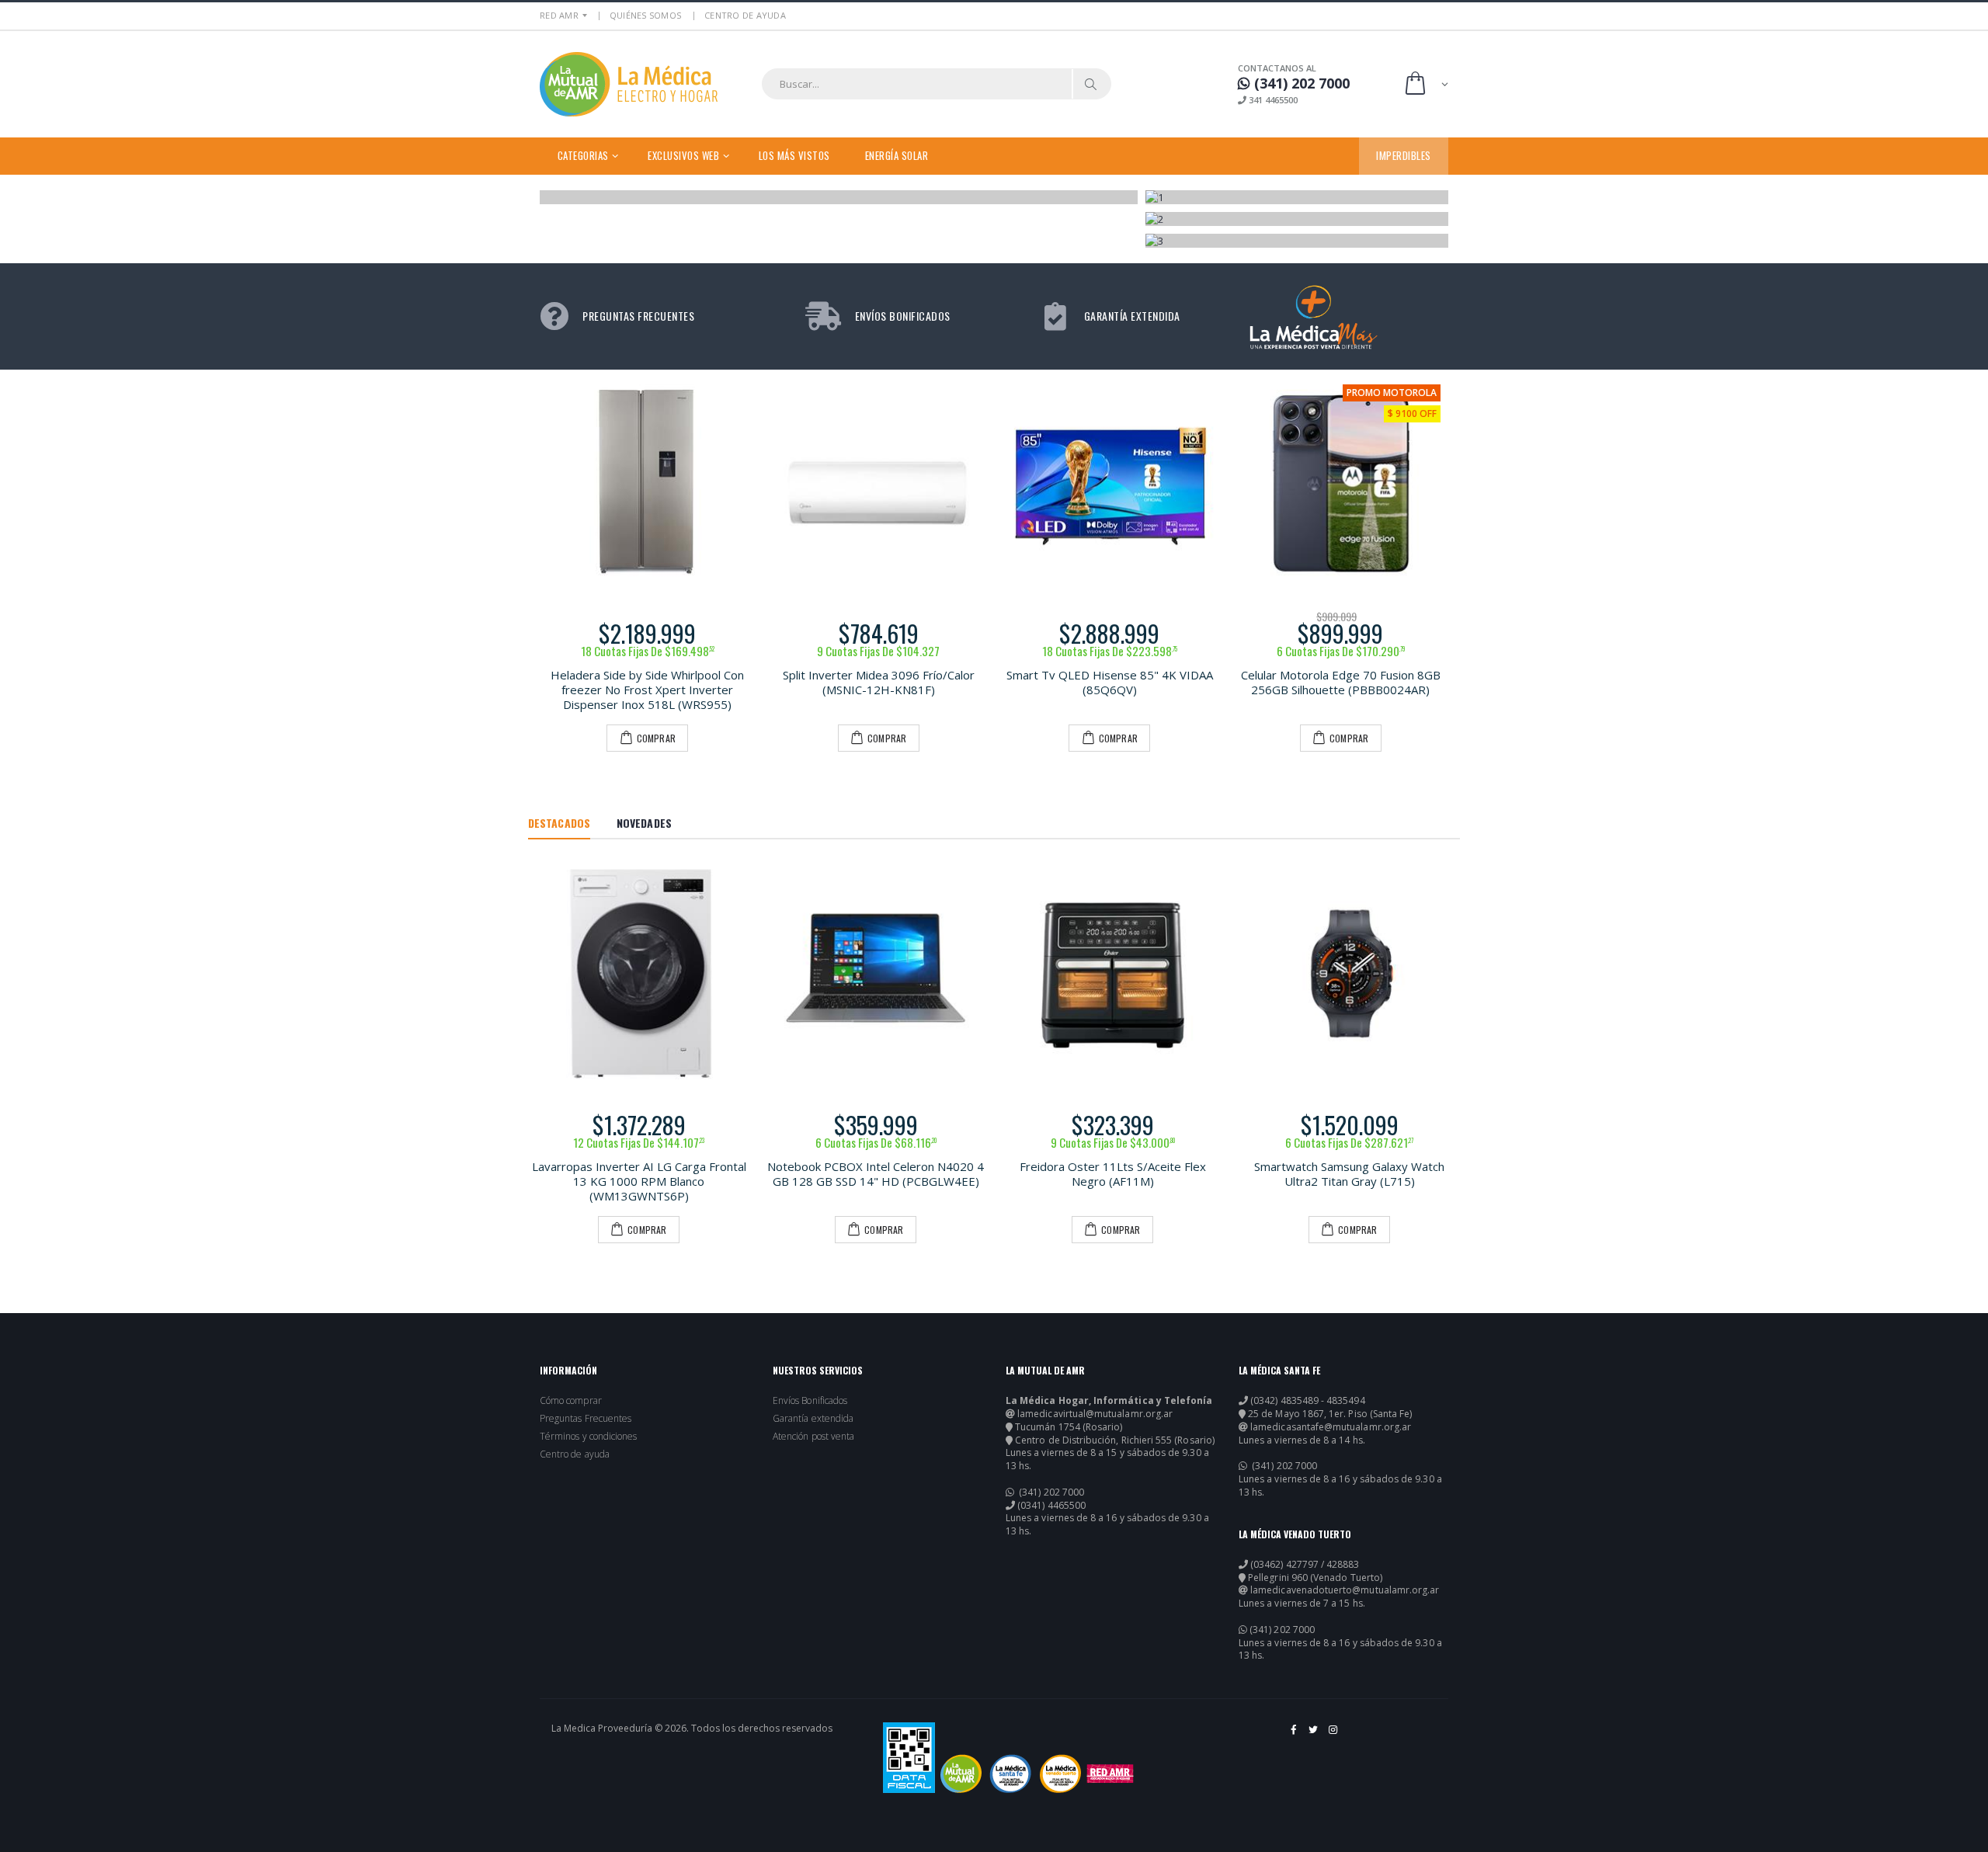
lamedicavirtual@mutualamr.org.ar (1095, 1414)
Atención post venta (813, 1437)
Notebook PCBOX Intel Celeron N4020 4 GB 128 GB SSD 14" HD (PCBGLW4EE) (876, 1174)
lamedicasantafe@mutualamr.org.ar (1331, 1427)
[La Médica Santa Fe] (1011, 1774)
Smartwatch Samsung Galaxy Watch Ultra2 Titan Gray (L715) (1349, 1174)
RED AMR (559, 15)
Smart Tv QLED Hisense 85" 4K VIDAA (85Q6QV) (1110, 682)
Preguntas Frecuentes (586, 1419)
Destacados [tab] (559, 823)
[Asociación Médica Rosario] (1110, 1774)
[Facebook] (1294, 1736)
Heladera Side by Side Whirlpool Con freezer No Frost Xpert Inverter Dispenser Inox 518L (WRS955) (647, 690)
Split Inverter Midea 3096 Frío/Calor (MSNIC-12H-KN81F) (879, 682)
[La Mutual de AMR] (961, 1774)
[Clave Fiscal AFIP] (909, 1758)
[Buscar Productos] (1091, 84)
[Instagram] (1334, 1736)
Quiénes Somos (645, 15)
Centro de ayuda (575, 1454)
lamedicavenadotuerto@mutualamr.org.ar (1345, 1590)
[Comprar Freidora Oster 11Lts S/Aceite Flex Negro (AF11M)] (1112, 973)
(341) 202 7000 (1050, 1492)
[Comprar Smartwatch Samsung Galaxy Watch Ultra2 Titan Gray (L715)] (1349, 973)
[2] (1297, 219)
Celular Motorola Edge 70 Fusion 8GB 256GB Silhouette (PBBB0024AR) (1341, 682)
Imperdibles (1404, 155)
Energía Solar (897, 155)
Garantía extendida (813, 1419)
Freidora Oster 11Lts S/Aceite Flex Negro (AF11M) (1113, 1174)
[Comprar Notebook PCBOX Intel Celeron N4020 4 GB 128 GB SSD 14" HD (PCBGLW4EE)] (876, 973)
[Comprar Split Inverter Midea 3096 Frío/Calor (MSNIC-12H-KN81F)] (879, 485)
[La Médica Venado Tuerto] (1060, 1774)
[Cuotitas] (839, 197)
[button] (1425, 84)
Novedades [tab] (644, 823)
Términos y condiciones (588, 1437)
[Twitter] (1314, 1736)
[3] (1297, 241)
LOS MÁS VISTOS (794, 155)
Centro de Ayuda (745, 15)
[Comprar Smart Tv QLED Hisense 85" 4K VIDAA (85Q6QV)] (1110, 485)
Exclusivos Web (683, 155)
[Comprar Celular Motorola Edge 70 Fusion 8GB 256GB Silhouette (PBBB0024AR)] (1341, 485)
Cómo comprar (571, 1401)
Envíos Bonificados (810, 1401)
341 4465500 (1272, 100)
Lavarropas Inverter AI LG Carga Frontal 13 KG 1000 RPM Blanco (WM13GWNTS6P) (639, 1181)
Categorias (583, 155)
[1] (1297, 197)
